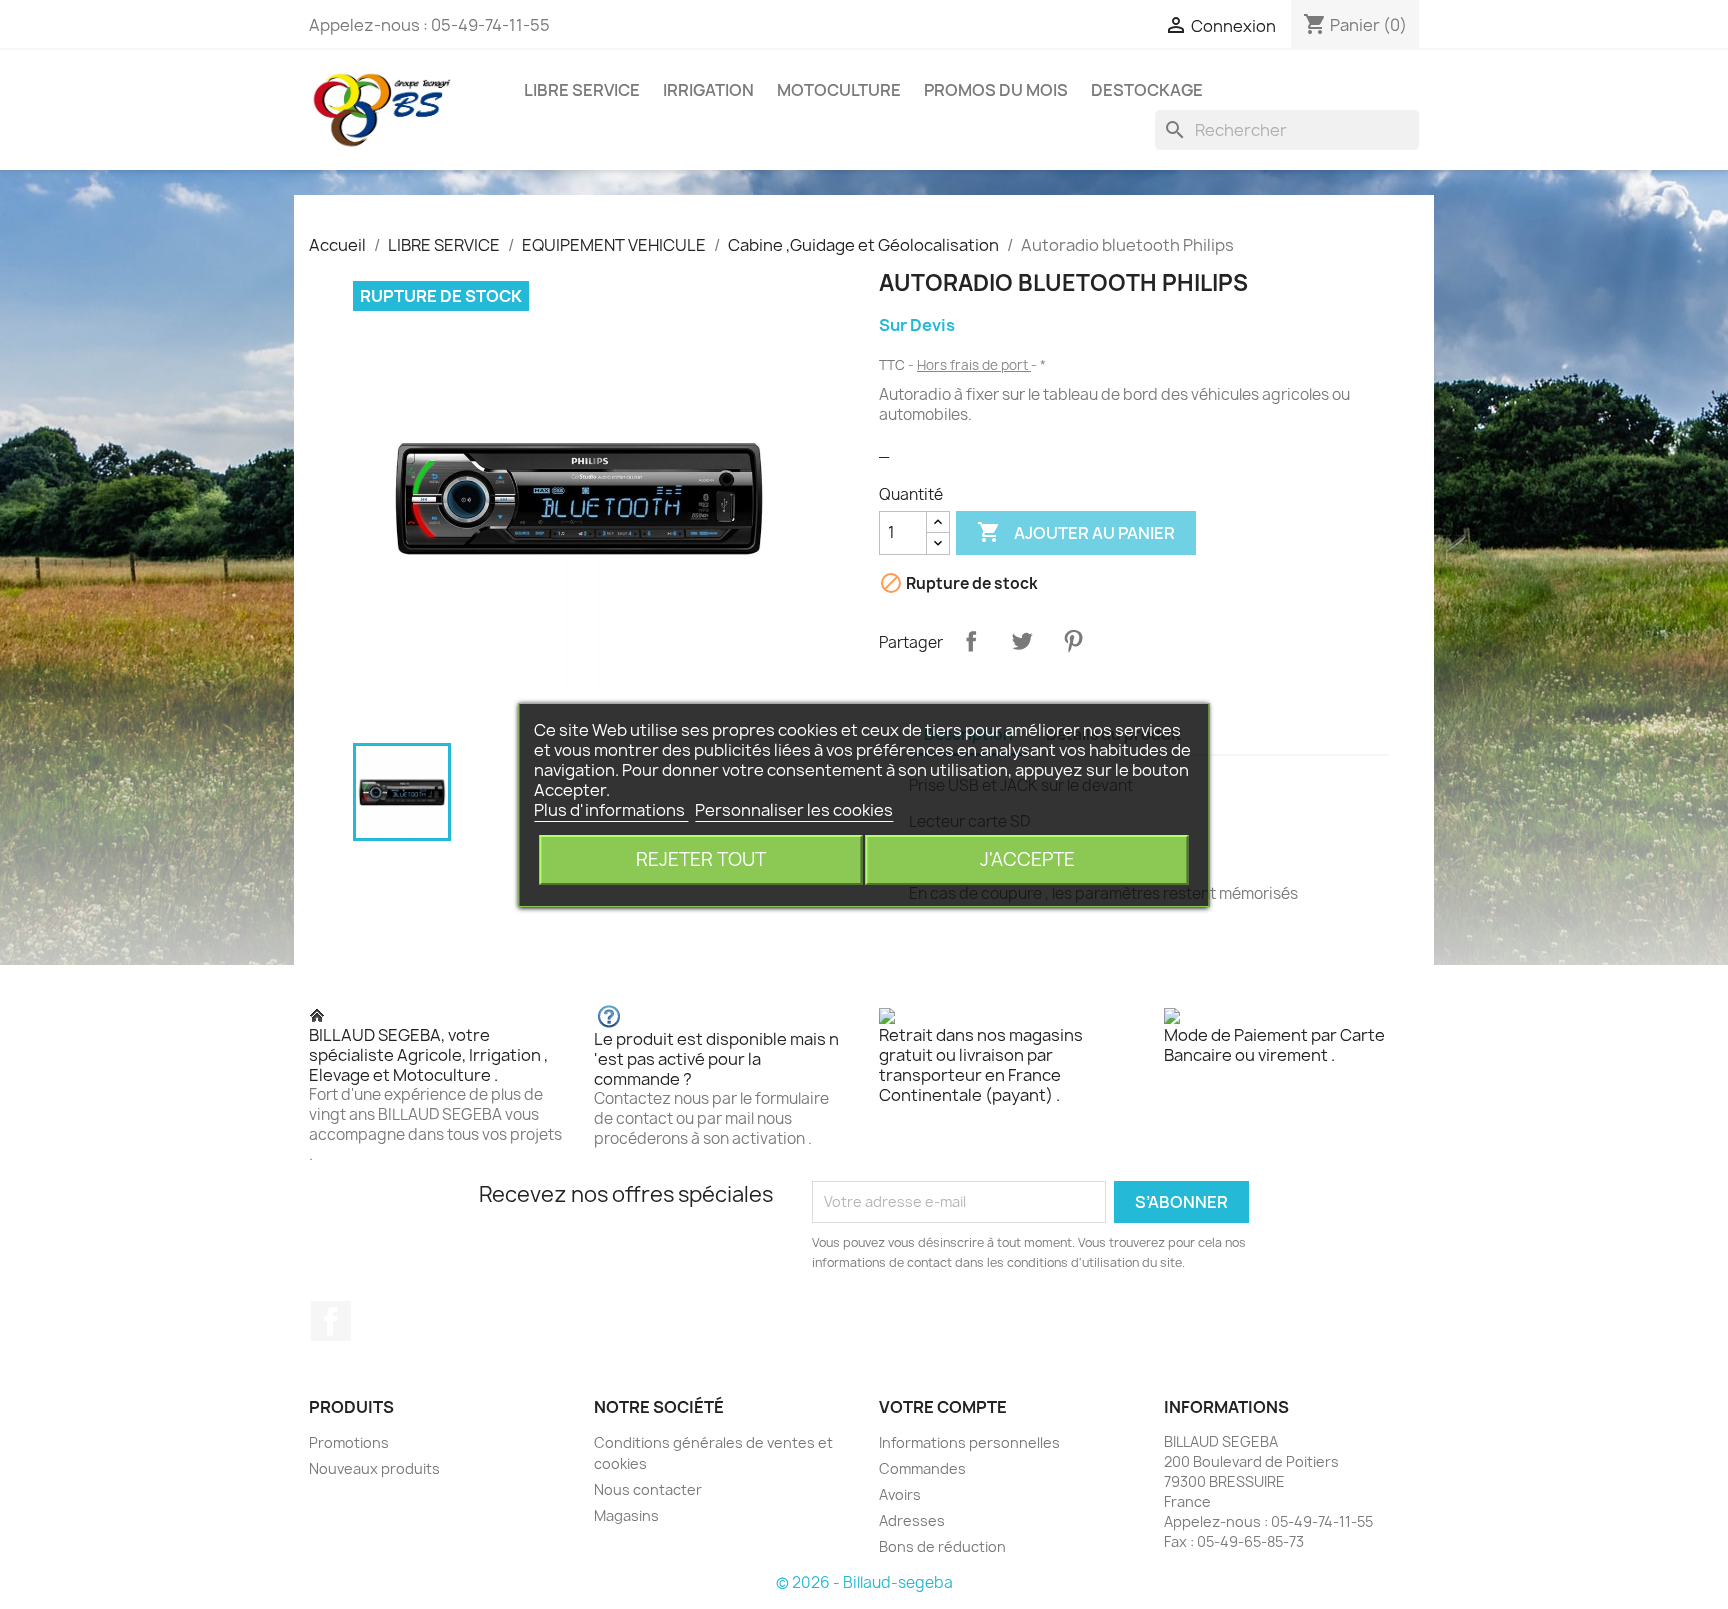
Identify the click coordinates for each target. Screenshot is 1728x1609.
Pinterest (1073, 641)
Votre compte (943, 1407)
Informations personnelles (969, 1442)
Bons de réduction (942, 1546)
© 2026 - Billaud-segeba (864, 1582)
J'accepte (1027, 859)
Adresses (912, 1520)
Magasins (626, 1515)
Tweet (1022, 641)
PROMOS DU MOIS (996, 90)
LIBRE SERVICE (582, 90)
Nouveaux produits (374, 1468)
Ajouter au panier (1076, 532)
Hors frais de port (974, 365)
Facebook (331, 1321)
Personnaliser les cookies (794, 810)
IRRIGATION (708, 90)
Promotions (349, 1442)
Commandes (922, 1468)
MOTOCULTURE (839, 90)
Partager (971, 641)
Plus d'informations (611, 810)
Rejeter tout (701, 859)
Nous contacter (648, 1489)
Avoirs (900, 1494)
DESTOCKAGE (1147, 90)
